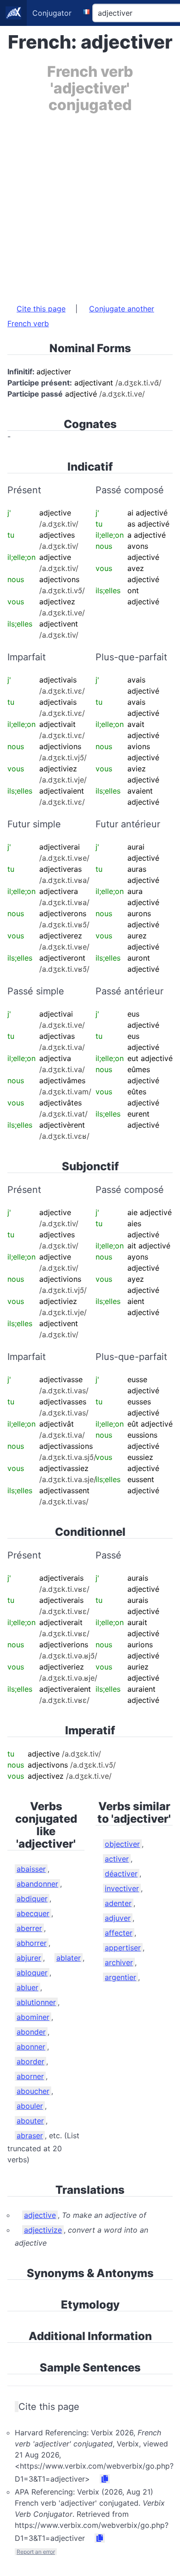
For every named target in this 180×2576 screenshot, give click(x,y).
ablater (69, 1958)
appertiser (123, 1948)
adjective (40, 2215)
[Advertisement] (90, 204)
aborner (30, 2076)
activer (117, 1859)
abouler (30, 2106)
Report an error (36, 2552)
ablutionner (36, 2002)
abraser (30, 2135)
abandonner (37, 1884)
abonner (31, 2047)
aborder (30, 2061)
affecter (119, 1933)
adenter (118, 1903)
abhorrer (32, 1943)
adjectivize (43, 2230)
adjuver (118, 1918)
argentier (120, 1977)
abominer (33, 2017)
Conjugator (52, 13)
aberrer (29, 1928)
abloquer (32, 1973)
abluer (27, 1987)
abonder (31, 2032)
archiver (119, 1962)
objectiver (122, 1844)
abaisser (31, 1869)
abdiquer (32, 1899)
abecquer (33, 1913)
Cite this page (41, 309)
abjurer (29, 1958)
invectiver (122, 1888)
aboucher (33, 2091)
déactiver (121, 1874)
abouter (30, 2121)
